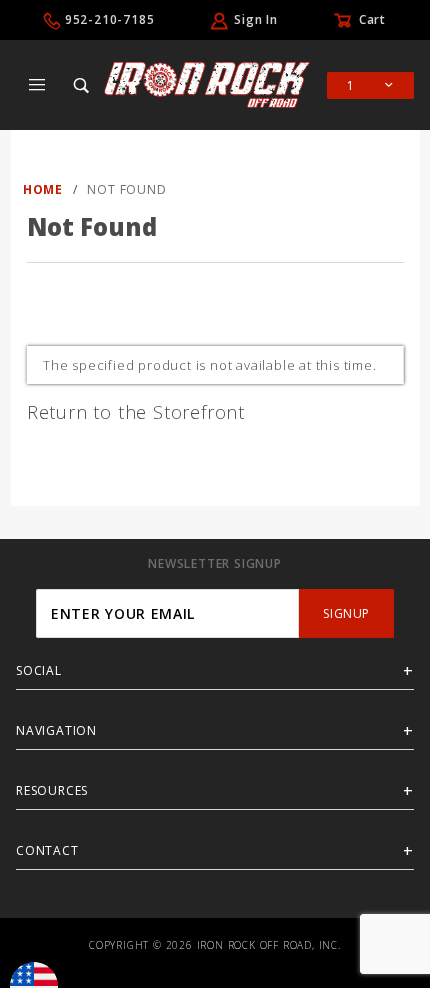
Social (39, 670)
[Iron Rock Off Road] (207, 83)
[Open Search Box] (82, 85)
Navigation (56, 730)
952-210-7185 (110, 19)
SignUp (346, 613)
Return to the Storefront (136, 412)
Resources (52, 790)
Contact (47, 850)
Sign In (256, 19)
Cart (372, 19)
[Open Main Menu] (38, 85)
